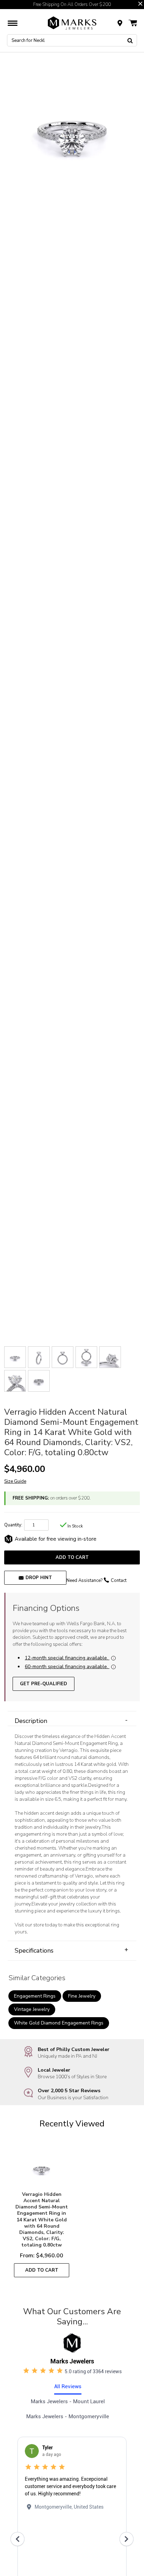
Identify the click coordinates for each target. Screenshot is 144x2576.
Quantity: (13, 1525)
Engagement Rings (35, 1996)
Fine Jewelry (82, 1996)
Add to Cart (72, 1557)
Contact (119, 1581)
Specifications (71, 1950)
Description (71, 1721)
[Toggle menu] (13, 23)
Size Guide (15, 1481)
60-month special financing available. (66, 1667)
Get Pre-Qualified (44, 1684)
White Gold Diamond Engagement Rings (59, 2023)
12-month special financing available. (66, 1658)
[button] (140, 4)
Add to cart (42, 2270)
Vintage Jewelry (32, 2009)
